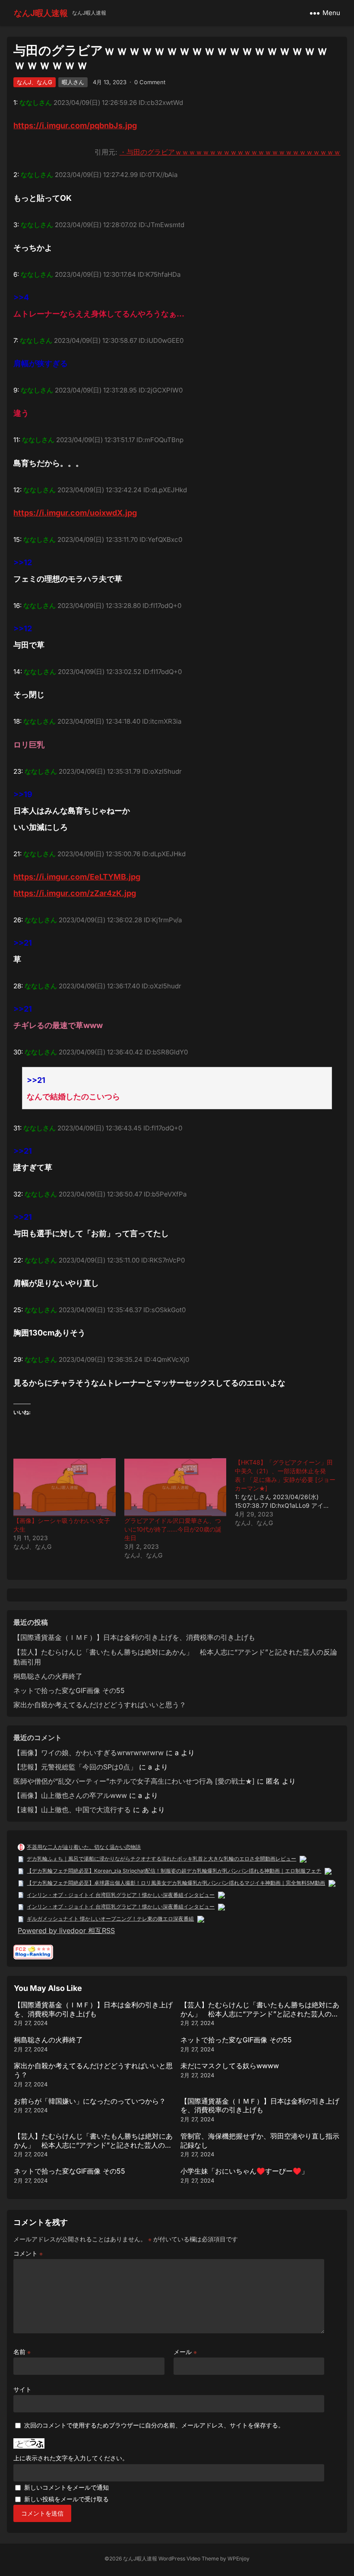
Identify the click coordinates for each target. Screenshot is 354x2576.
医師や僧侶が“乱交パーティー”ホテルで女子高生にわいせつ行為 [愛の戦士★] (134, 1781)
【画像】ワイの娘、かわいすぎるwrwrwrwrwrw (88, 1753)
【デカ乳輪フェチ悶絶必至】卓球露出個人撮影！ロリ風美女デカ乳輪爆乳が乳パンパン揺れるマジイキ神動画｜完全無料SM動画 (176, 1883)
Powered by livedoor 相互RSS (66, 1930)
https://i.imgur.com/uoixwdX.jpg (75, 513)
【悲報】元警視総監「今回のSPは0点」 (75, 1767)
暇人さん (73, 82)
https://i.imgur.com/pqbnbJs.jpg (75, 125)
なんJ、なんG (35, 82)
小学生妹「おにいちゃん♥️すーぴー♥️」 (244, 2171)
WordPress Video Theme (189, 2559)
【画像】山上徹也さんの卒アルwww (70, 1795)
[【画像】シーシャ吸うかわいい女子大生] (64, 1487)
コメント (28, 2253)
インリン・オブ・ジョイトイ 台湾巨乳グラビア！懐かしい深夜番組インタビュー (121, 1895)
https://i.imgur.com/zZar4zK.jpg (75, 893)
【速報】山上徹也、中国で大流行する (72, 1810)
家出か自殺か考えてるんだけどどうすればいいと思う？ (100, 1705)
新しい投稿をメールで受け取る (66, 2499)
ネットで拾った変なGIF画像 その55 (69, 1690)
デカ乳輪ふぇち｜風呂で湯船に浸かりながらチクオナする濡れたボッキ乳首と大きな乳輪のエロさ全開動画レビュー (161, 1859)
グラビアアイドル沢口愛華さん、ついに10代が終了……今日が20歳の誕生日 (173, 1529)
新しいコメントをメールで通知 (66, 2487)
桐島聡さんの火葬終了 (48, 1676)
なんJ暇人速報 (41, 13)
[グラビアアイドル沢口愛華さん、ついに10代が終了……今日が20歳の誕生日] (175, 1487)
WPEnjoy (239, 2559)
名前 (22, 2352)
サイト (22, 2389)
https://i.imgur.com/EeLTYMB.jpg (77, 877)
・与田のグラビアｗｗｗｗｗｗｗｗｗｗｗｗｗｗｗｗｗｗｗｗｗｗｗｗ (230, 152)
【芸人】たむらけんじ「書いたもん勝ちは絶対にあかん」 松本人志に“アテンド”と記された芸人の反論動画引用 (260, 2014)
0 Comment (150, 82)
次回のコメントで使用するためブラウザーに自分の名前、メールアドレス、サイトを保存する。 (154, 2425)
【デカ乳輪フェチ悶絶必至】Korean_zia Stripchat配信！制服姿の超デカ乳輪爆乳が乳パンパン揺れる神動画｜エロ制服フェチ (174, 1871)
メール (185, 2352)
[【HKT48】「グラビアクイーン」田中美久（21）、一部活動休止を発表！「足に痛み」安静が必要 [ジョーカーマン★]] (290, 1493)
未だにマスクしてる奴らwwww (230, 2066)
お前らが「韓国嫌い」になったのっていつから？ (90, 2101)
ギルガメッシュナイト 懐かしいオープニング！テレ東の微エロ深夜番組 (110, 1919)
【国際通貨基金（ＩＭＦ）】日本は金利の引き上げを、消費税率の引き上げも (134, 1637)
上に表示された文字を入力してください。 (71, 2458)
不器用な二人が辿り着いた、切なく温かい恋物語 (84, 1847)
